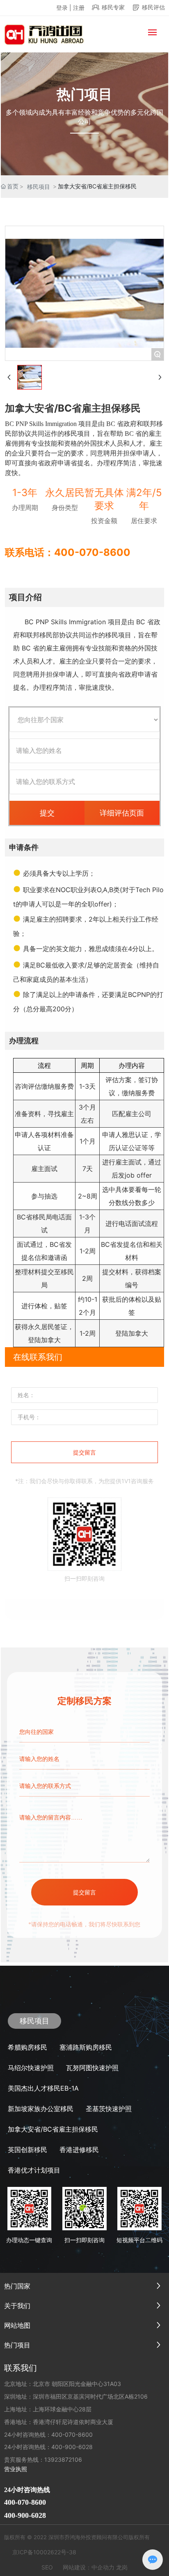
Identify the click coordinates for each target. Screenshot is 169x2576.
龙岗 (122, 2567)
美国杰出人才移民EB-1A (43, 2088)
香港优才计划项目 (34, 2170)
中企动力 (103, 2567)
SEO (47, 2567)
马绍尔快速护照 (31, 2068)
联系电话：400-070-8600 (68, 552)
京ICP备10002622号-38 (44, 2552)
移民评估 (153, 7)
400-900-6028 (72, 2447)
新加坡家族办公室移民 (41, 2109)
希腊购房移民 (27, 2047)
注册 (79, 8)
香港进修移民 (79, 2150)
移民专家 (113, 7)
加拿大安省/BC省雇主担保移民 (53, 2129)
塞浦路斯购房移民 (86, 2047)
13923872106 (63, 2459)
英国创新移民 (27, 2150)
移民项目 (39, 187)
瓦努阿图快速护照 (92, 2068)
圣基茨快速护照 (109, 2109)
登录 (63, 8)
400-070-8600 (72, 2434)
